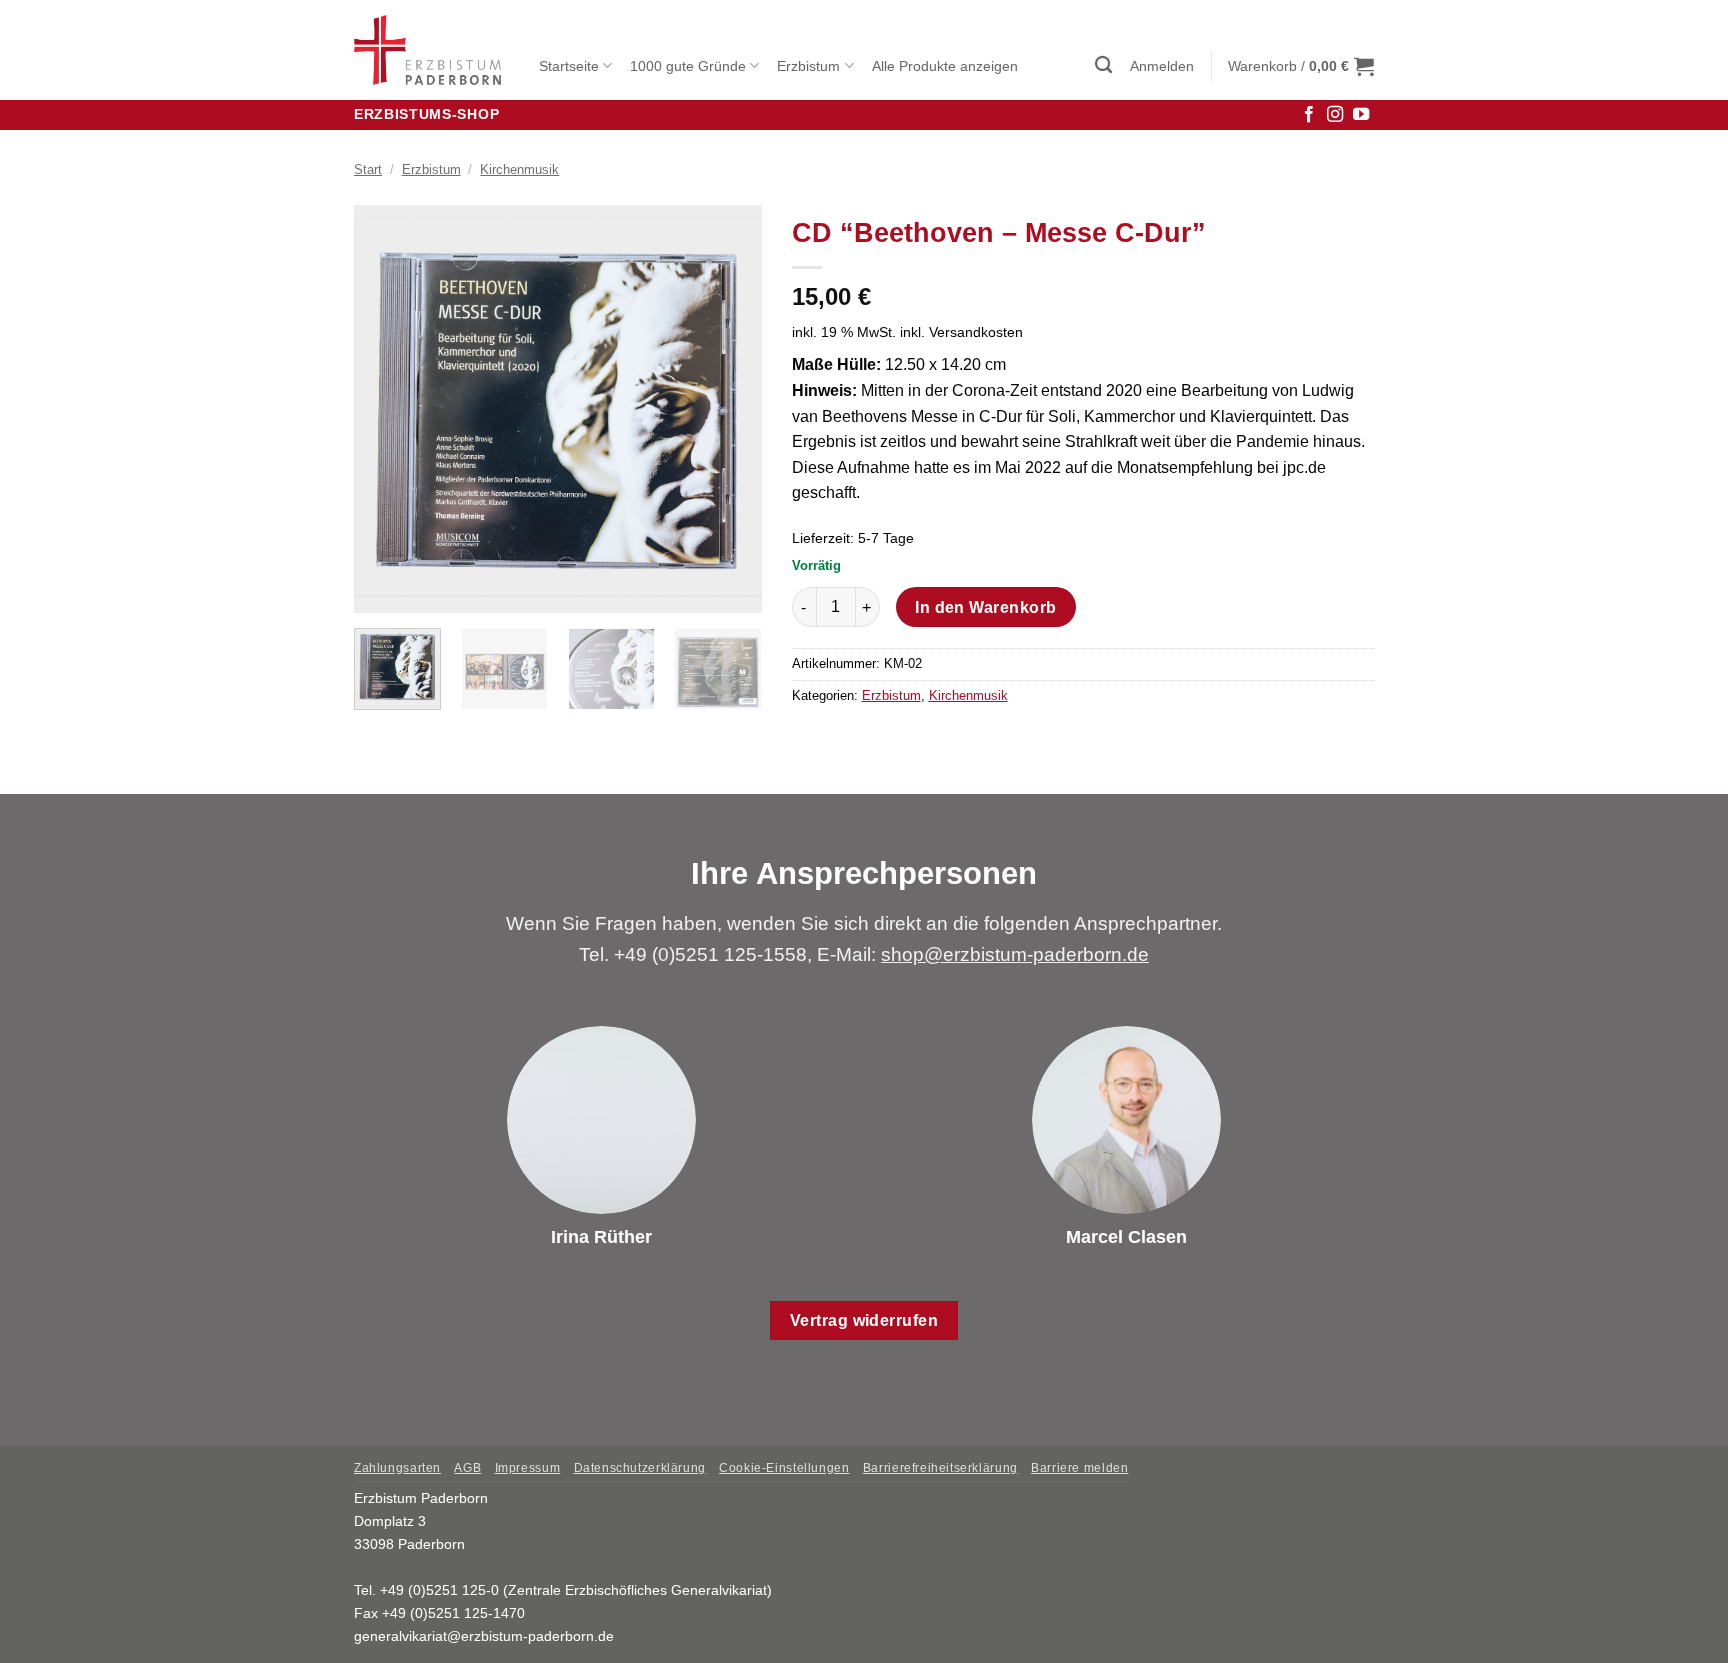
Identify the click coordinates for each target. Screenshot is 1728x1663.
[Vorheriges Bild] (387, 409)
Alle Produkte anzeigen (945, 66)
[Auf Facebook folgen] (1309, 115)
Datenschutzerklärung (640, 1468)
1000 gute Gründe (688, 66)
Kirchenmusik (519, 169)
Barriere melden (1079, 1468)
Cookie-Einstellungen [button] (784, 1468)
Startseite (569, 66)
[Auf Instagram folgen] (1335, 115)
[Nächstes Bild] (728, 409)
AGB (467, 1468)
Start (368, 169)
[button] (1103, 65)
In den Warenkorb (985, 607)
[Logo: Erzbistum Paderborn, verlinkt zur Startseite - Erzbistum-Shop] (431, 50)
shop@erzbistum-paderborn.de (1015, 954)
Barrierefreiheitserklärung (940, 1468)
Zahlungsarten (397, 1468)
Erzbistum (808, 66)
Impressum (528, 1468)
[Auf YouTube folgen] (1361, 115)
